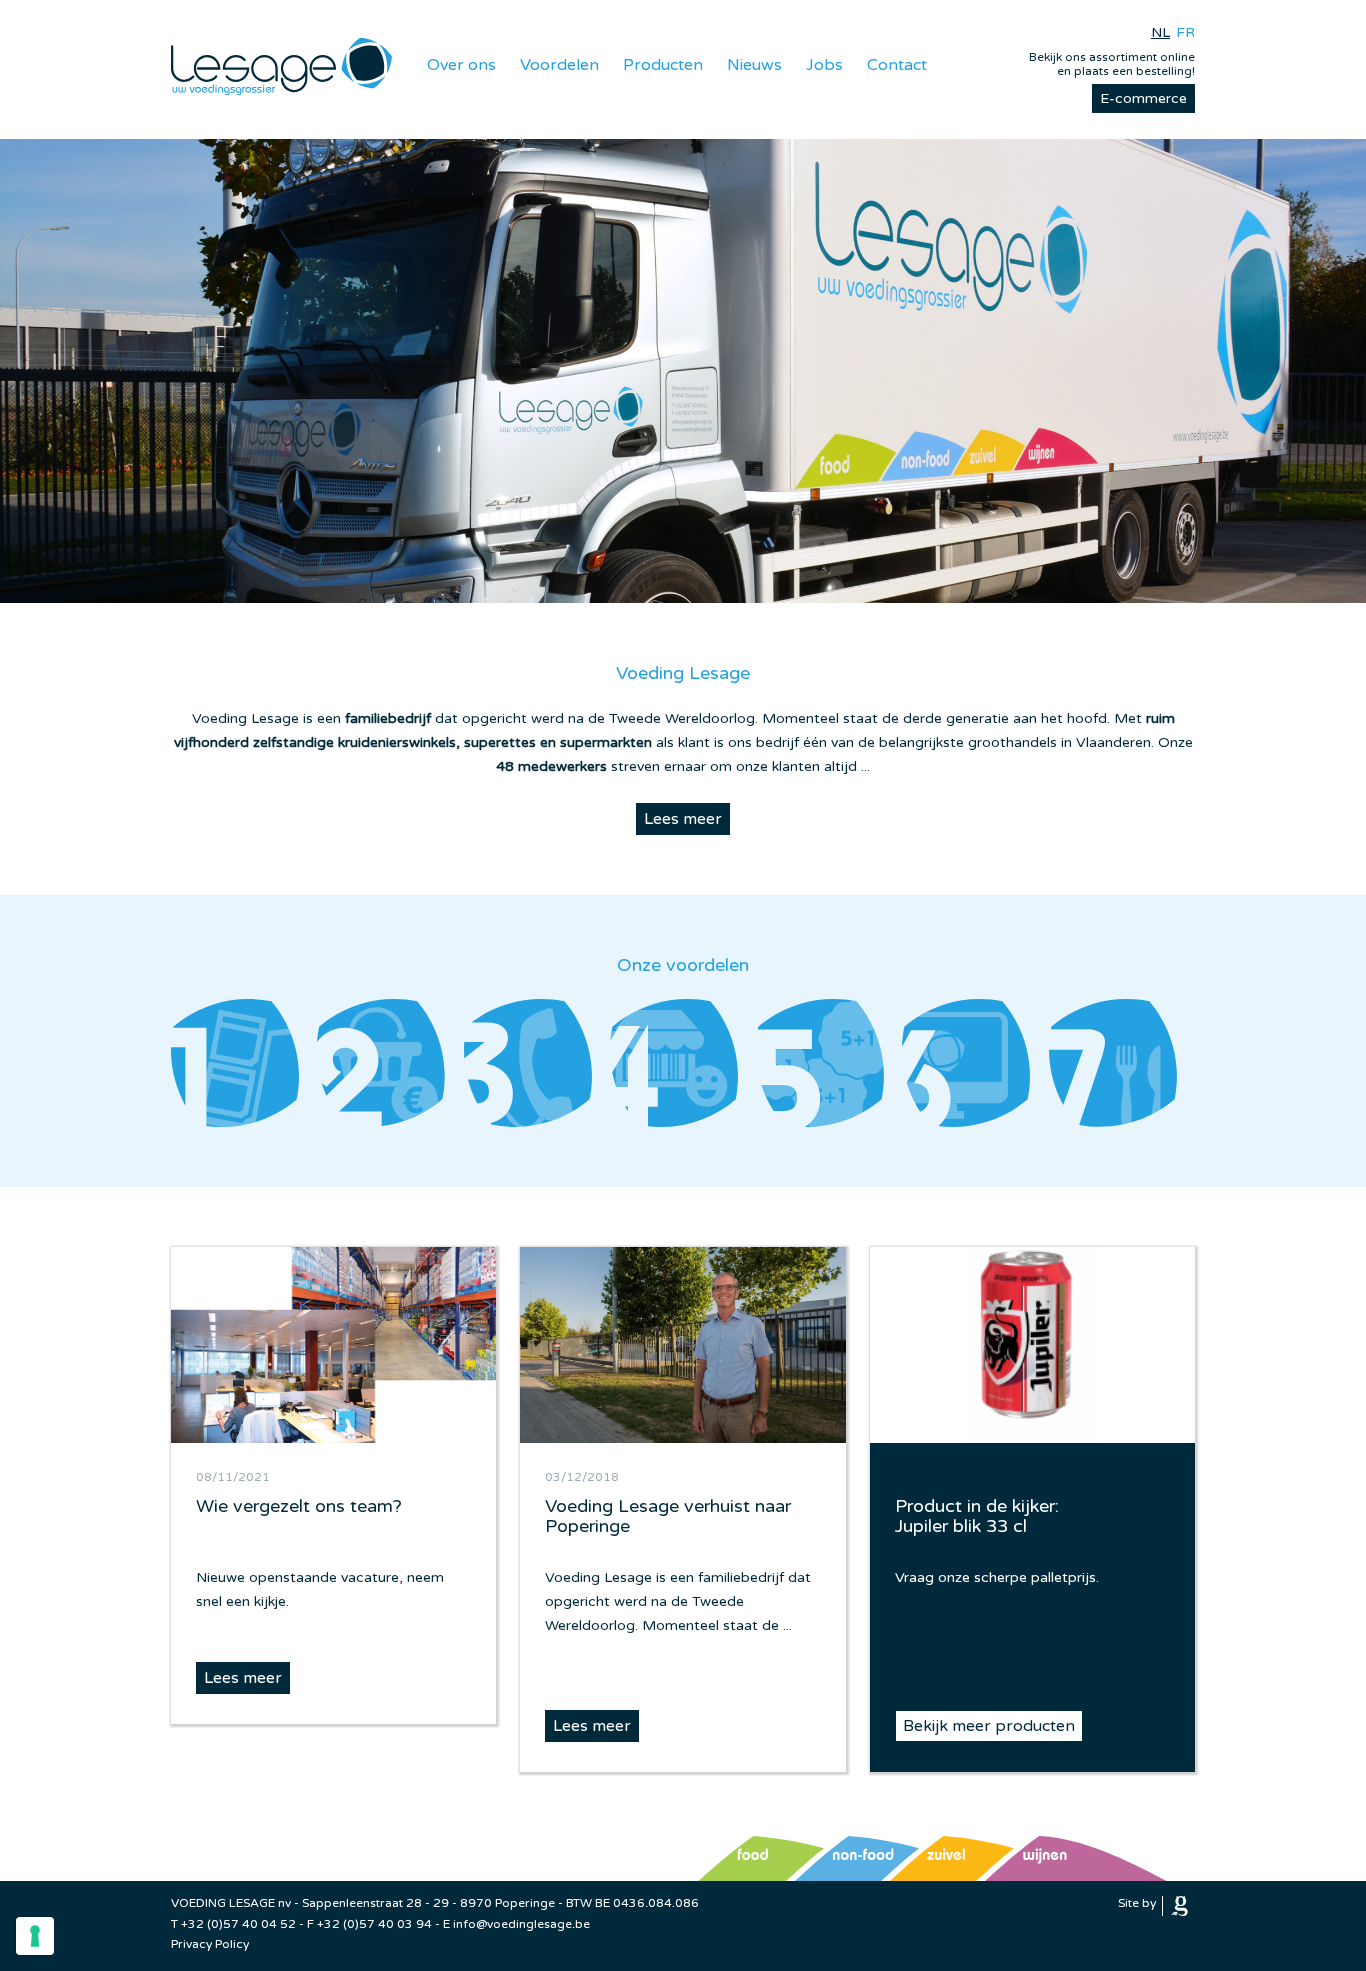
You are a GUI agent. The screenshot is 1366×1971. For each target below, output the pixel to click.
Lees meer (683, 819)
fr (1185, 32)
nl (1160, 32)
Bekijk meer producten (989, 1726)
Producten (663, 65)
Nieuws (754, 65)
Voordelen (559, 65)
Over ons (461, 65)
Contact (897, 65)
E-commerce (1143, 98)
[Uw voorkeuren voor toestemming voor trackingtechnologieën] (35, 1936)
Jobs (824, 65)
